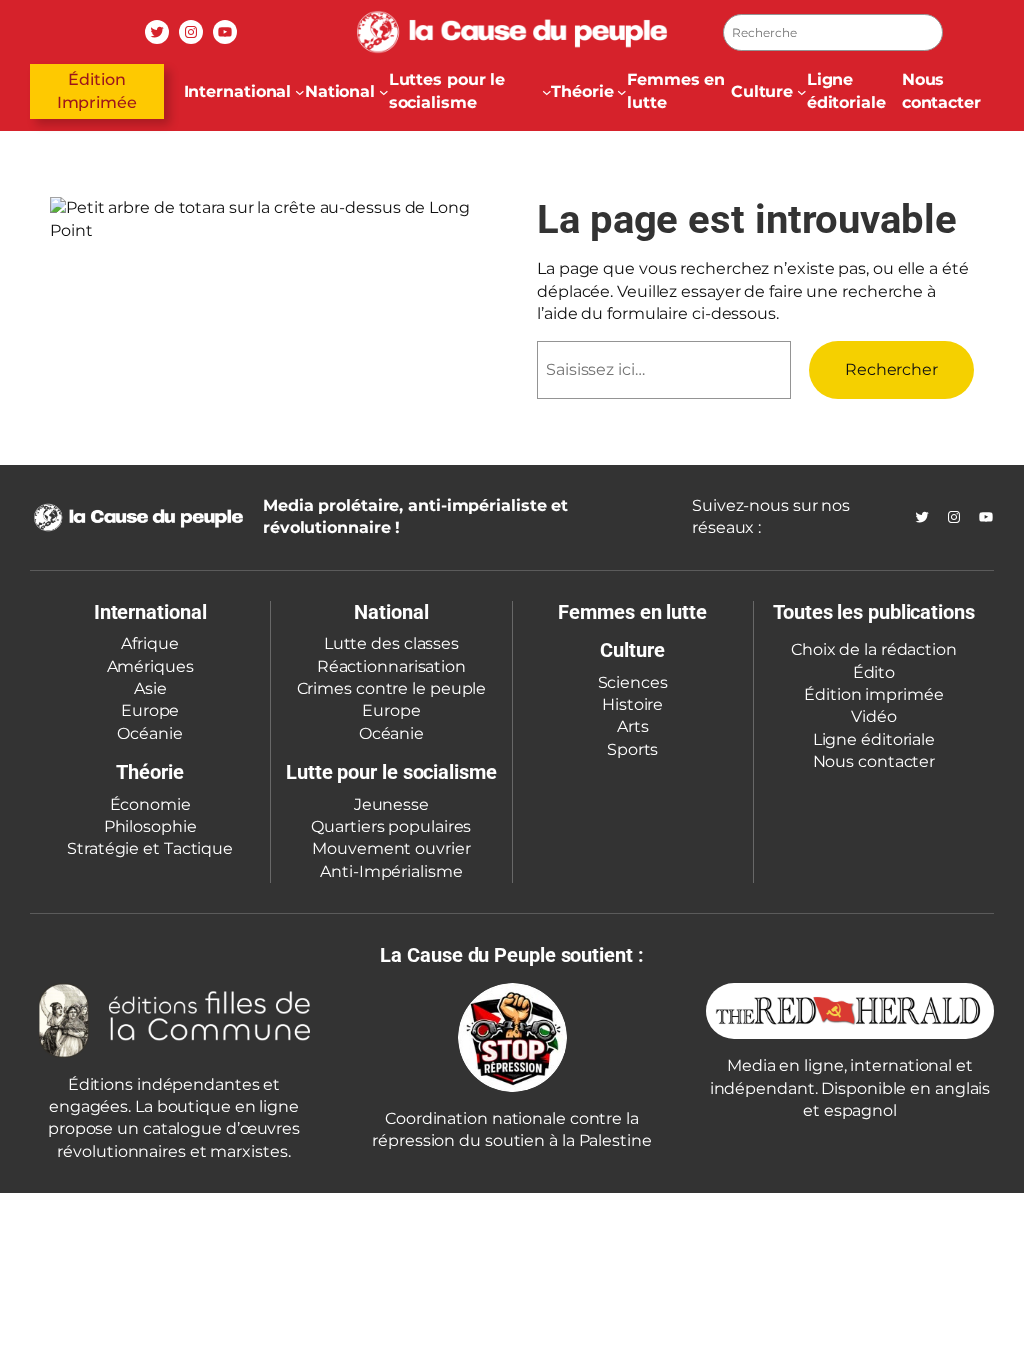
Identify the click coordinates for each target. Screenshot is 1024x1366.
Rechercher (891, 369)
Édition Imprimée (97, 90)
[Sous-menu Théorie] (622, 92)
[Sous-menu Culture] (802, 92)
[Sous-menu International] (300, 92)
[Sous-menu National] (384, 92)
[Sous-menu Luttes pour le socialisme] (547, 92)
